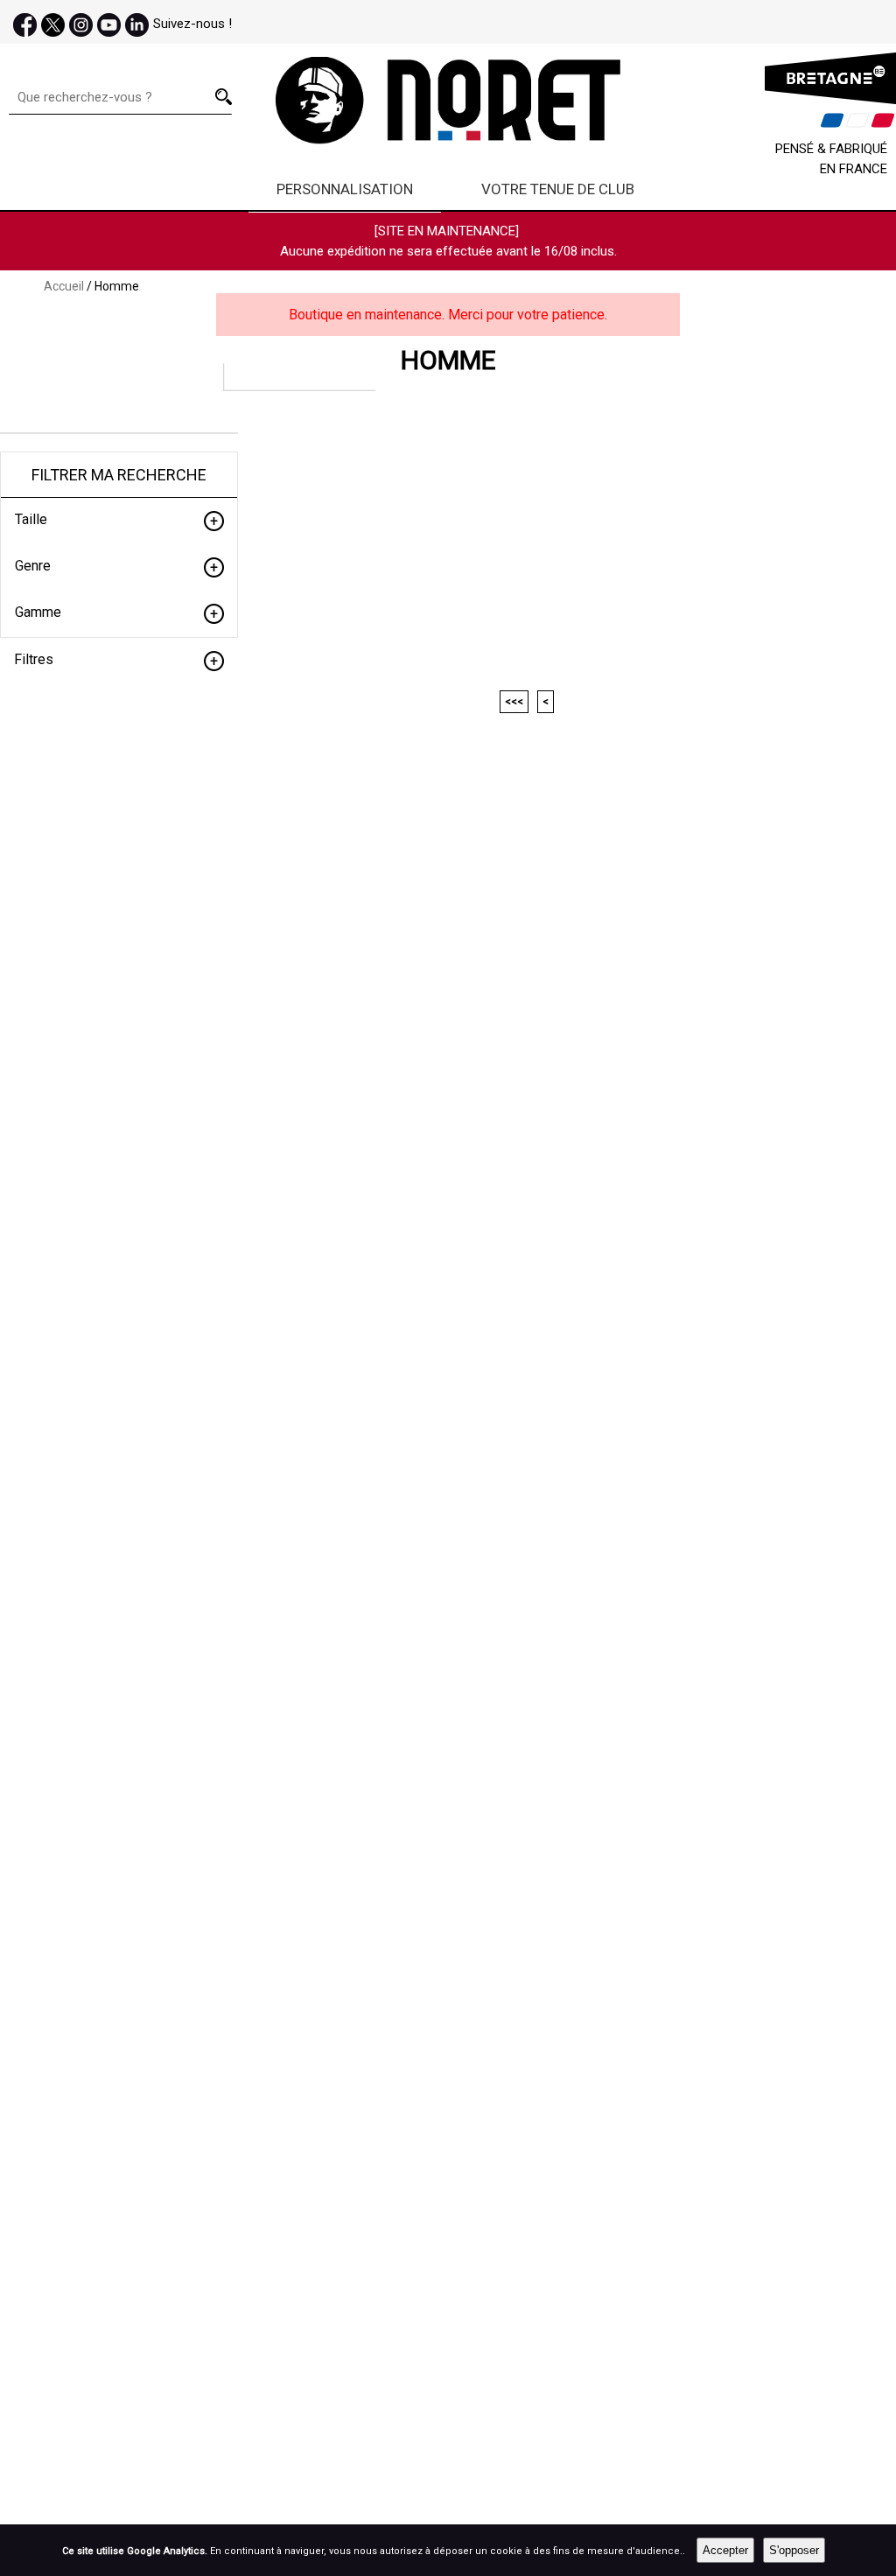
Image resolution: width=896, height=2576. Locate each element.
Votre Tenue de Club (558, 189)
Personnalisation (345, 189)
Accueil (64, 286)
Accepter (725, 2550)
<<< (514, 702)
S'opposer (794, 2550)
